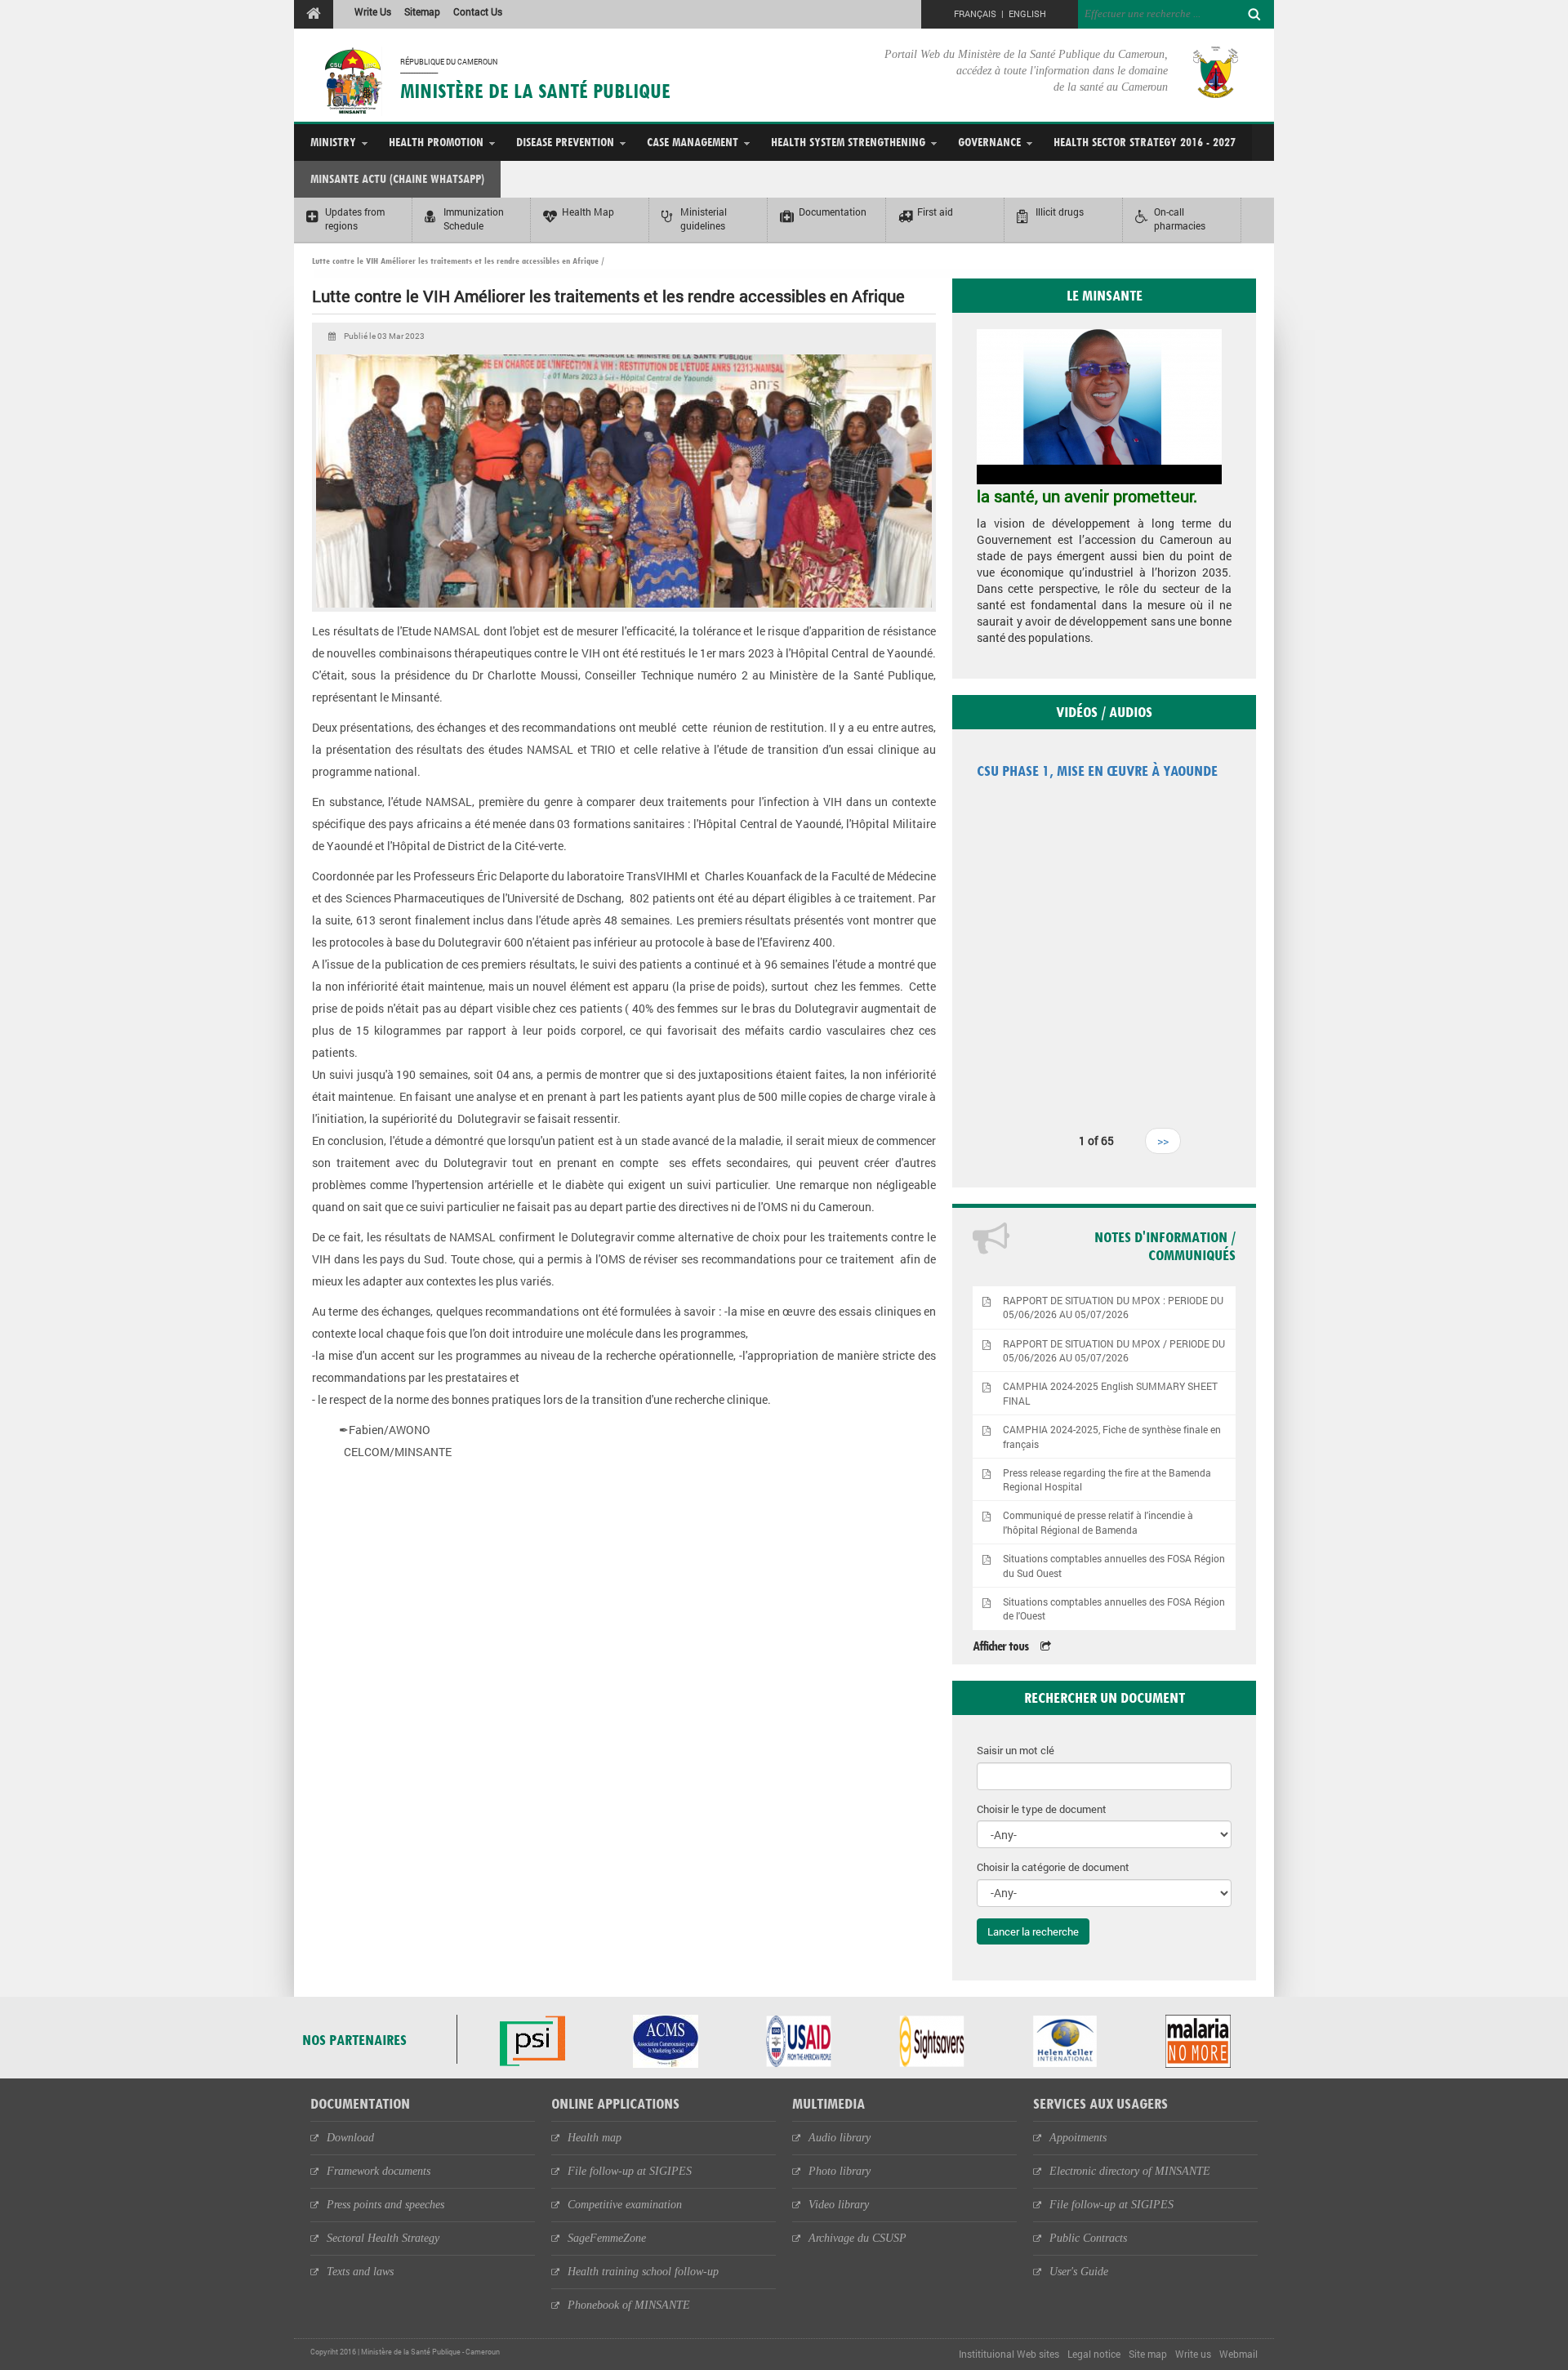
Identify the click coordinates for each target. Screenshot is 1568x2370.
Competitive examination (625, 2205)
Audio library (840, 2138)
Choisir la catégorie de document (1053, 1867)
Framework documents (379, 2171)
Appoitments (1078, 2138)
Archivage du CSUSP (857, 2238)
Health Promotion (436, 142)
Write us (1193, 2354)
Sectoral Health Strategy (383, 2238)
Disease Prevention (565, 142)
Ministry (333, 142)
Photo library (840, 2171)
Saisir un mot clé (1016, 1750)
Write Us (373, 11)
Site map (1148, 2354)
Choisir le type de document (1042, 1809)
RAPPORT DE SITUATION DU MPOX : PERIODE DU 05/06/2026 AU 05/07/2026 (1113, 1308)
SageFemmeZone (607, 2238)
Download (350, 2138)
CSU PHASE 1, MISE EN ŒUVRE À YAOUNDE (1097, 771)
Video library (839, 2205)
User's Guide (1079, 2272)
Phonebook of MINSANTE (629, 2305)
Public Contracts (1088, 2238)
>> (1163, 1140)
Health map (595, 2138)
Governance (989, 142)
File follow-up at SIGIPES (630, 2171)
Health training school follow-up (643, 2272)
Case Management (693, 142)
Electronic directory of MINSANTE (1130, 2171)
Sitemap (422, 11)
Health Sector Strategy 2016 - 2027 (1145, 142)
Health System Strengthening (848, 142)
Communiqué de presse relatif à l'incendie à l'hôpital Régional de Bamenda (1098, 1522)
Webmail (1238, 2354)
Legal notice (1094, 2354)
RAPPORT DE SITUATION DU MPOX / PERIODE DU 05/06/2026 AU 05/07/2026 (1114, 1351)
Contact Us (478, 11)
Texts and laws (360, 2272)
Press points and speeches (385, 2205)
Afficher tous (1000, 1646)
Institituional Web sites (1009, 2354)
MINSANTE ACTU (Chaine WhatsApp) (397, 178)
